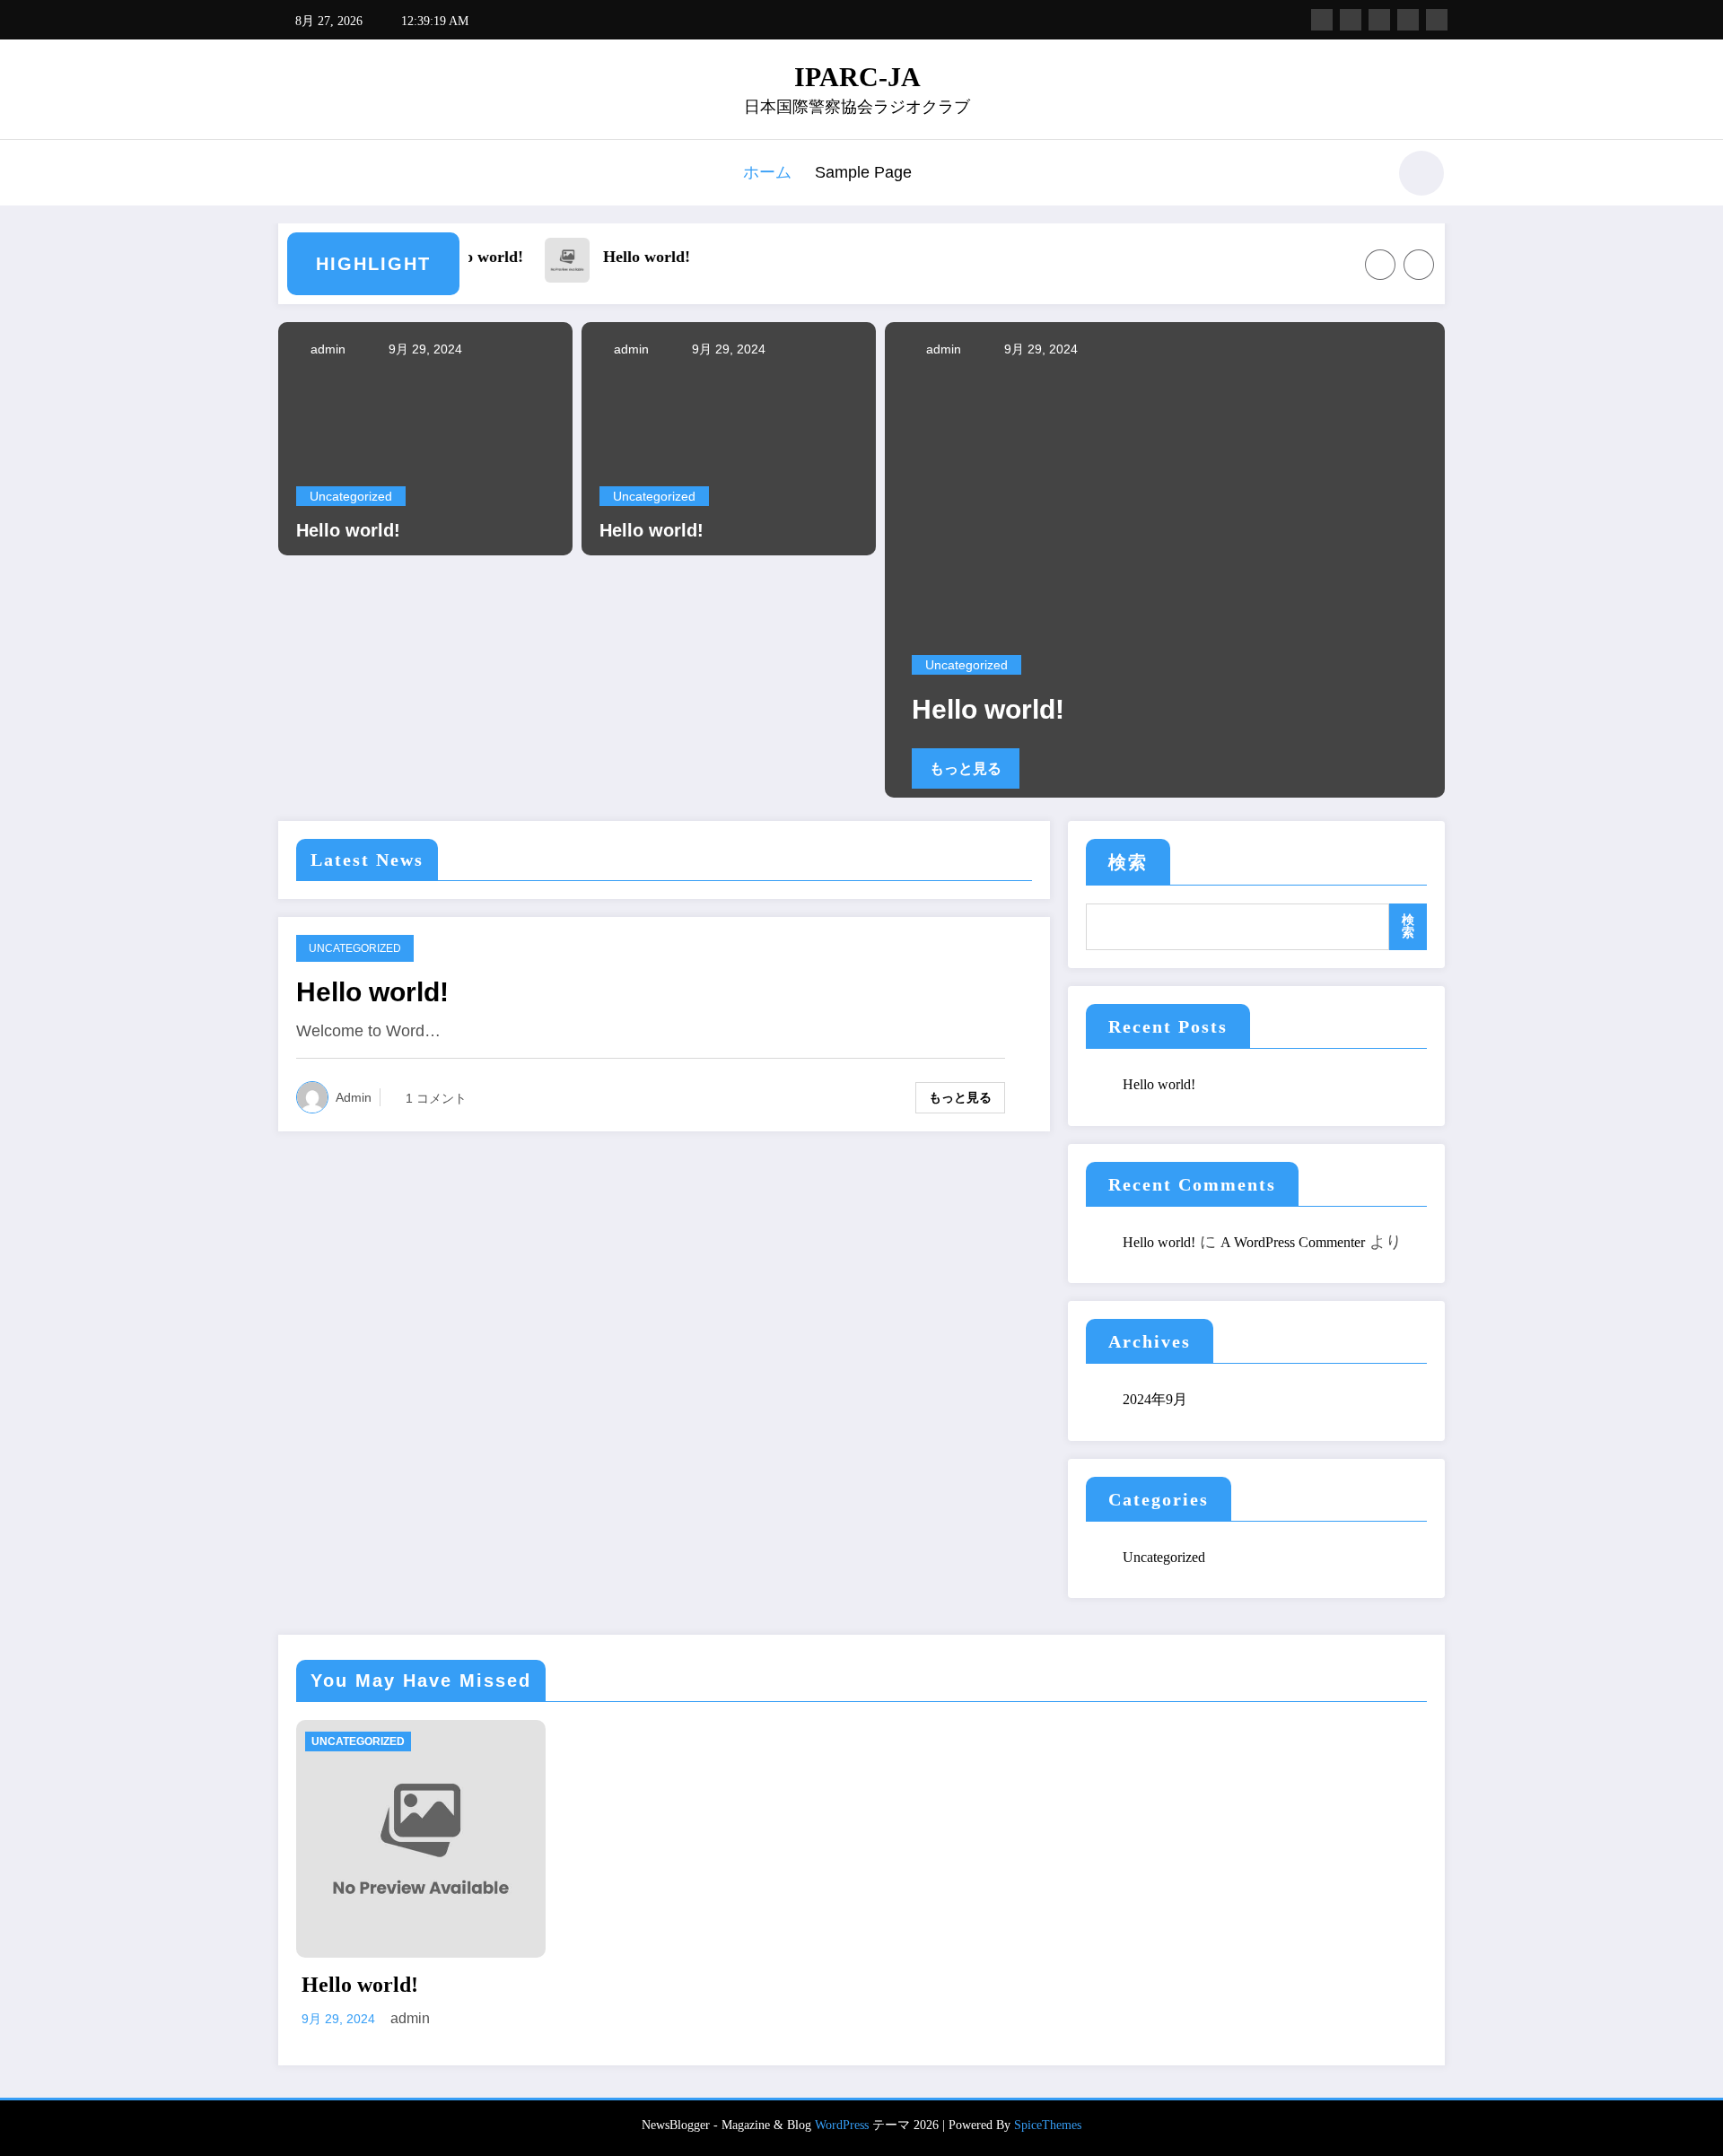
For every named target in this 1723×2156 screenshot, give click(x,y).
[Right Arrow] (1419, 265)
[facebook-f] (1322, 20)
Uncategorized (351, 496)
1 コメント (436, 1098)
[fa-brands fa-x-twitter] (1351, 20)
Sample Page (863, 172)
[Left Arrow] (1380, 265)
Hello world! (474, 257)
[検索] (1363, 176)
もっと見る (966, 768)
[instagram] (1408, 20)
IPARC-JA (857, 77)
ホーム (767, 172)
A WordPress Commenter (1293, 1242)
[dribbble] (1379, 20)
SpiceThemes (1048, 2125)
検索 (1128, 862)
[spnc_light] (1421, 173)
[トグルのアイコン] (292, 175)
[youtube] (1437, 20)
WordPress (842, 2125)
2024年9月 (1155, 1399)
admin (326, 349)
